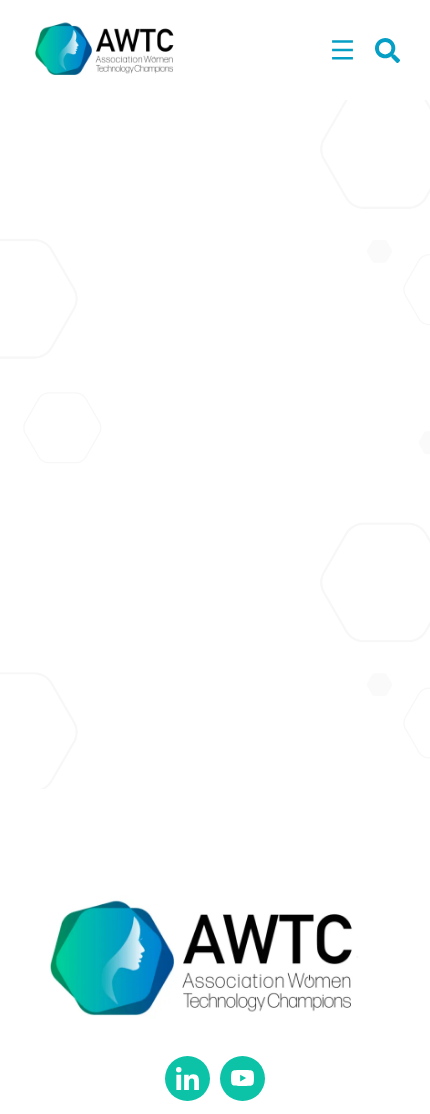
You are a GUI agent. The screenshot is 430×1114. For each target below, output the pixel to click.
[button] (342, 51)
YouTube (242, 1078)
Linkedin (187, 1078)
